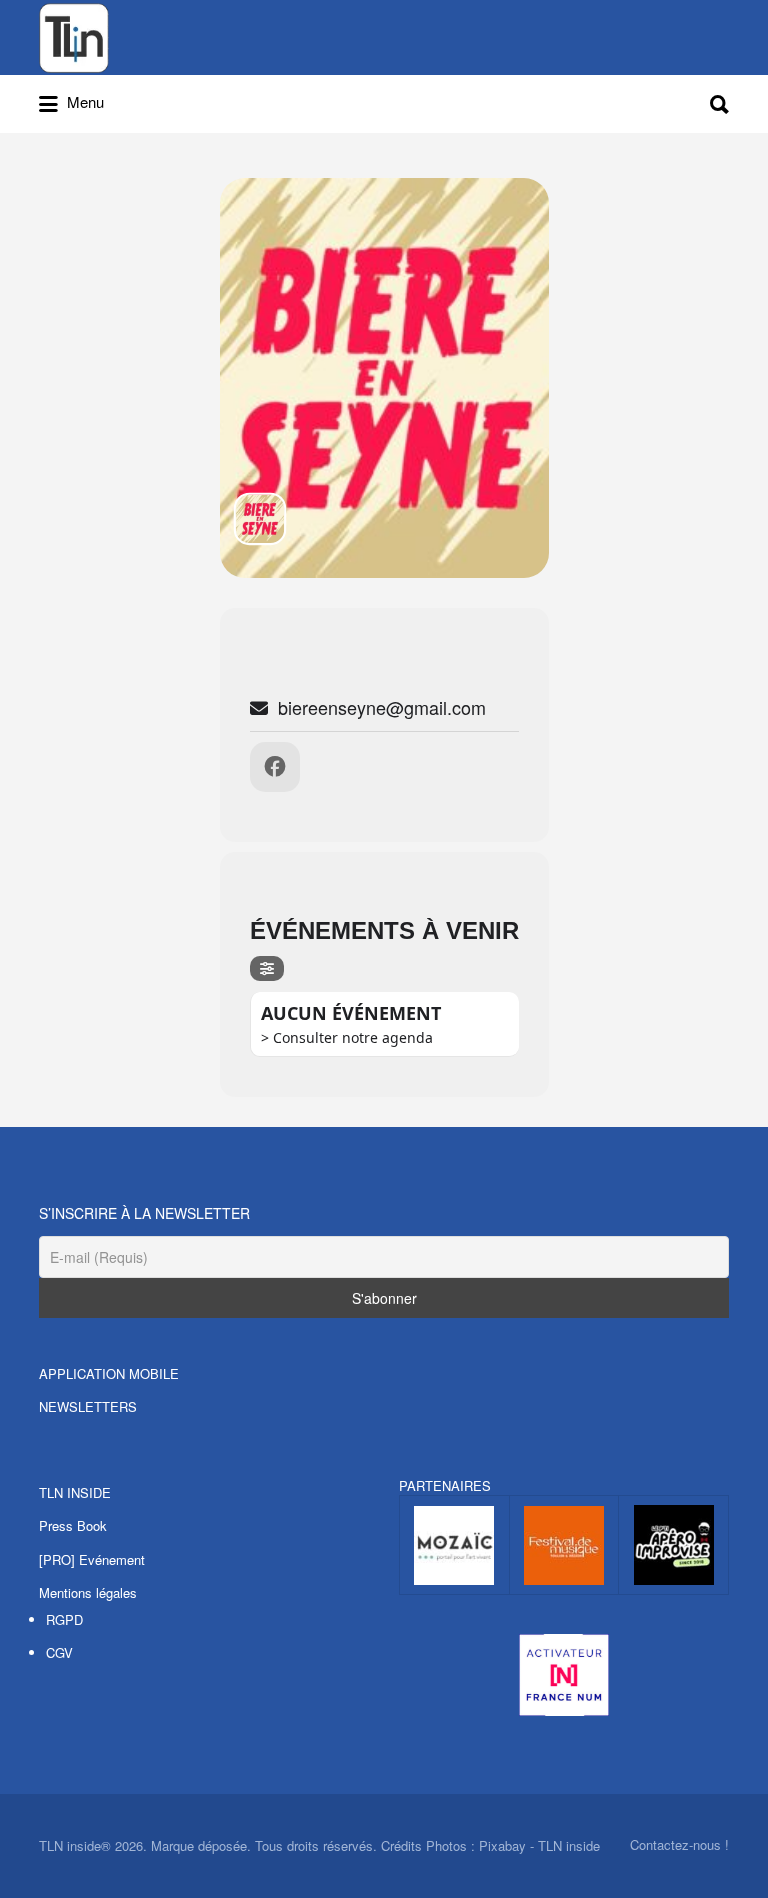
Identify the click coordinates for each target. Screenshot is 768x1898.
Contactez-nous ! (679, 1844)
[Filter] (267, 968)
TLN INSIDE (75, 1492)
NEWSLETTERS (88, 1406)
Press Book (73, 1525)
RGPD (64, 1619)
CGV (59, 1652)
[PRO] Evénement (92, 1559)
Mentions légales (88, 1592)
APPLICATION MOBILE (109, 1373)
